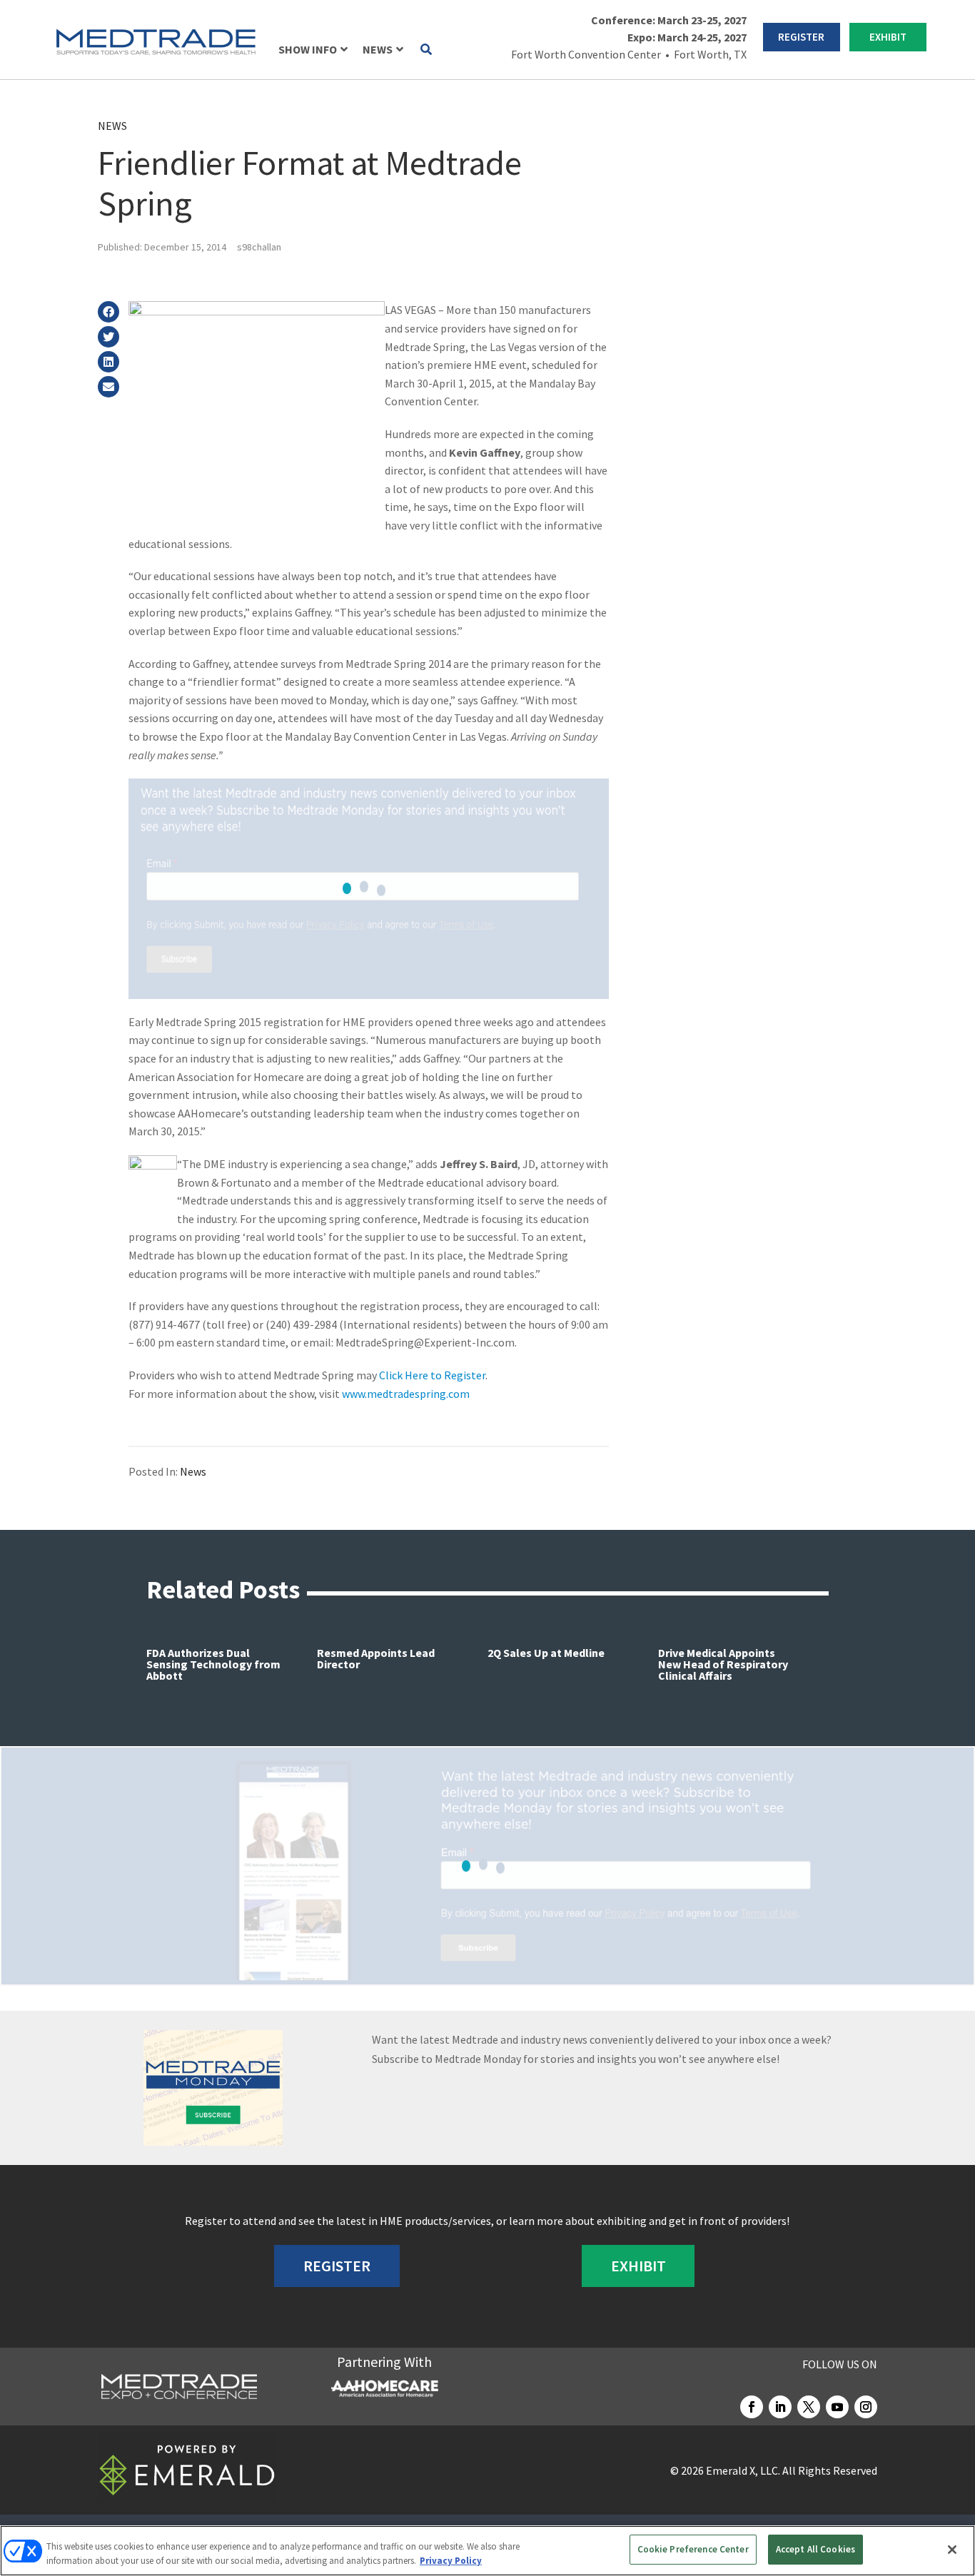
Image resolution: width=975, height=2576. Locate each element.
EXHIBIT (888, 37)
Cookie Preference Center (693, 2549)
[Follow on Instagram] (866, 2407)
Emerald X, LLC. (743, 2470)
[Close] (952, 2550)
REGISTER (801, 37)
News (112, 126)
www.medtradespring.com (406, 1394)
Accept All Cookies (815, 2549)
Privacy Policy (451, 2561)
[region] (487, 2551)
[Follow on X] (809, 2407)
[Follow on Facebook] (752, 2407)
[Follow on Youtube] (837, 2407)
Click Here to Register (432, 1375)
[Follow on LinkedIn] (780, 2407)
